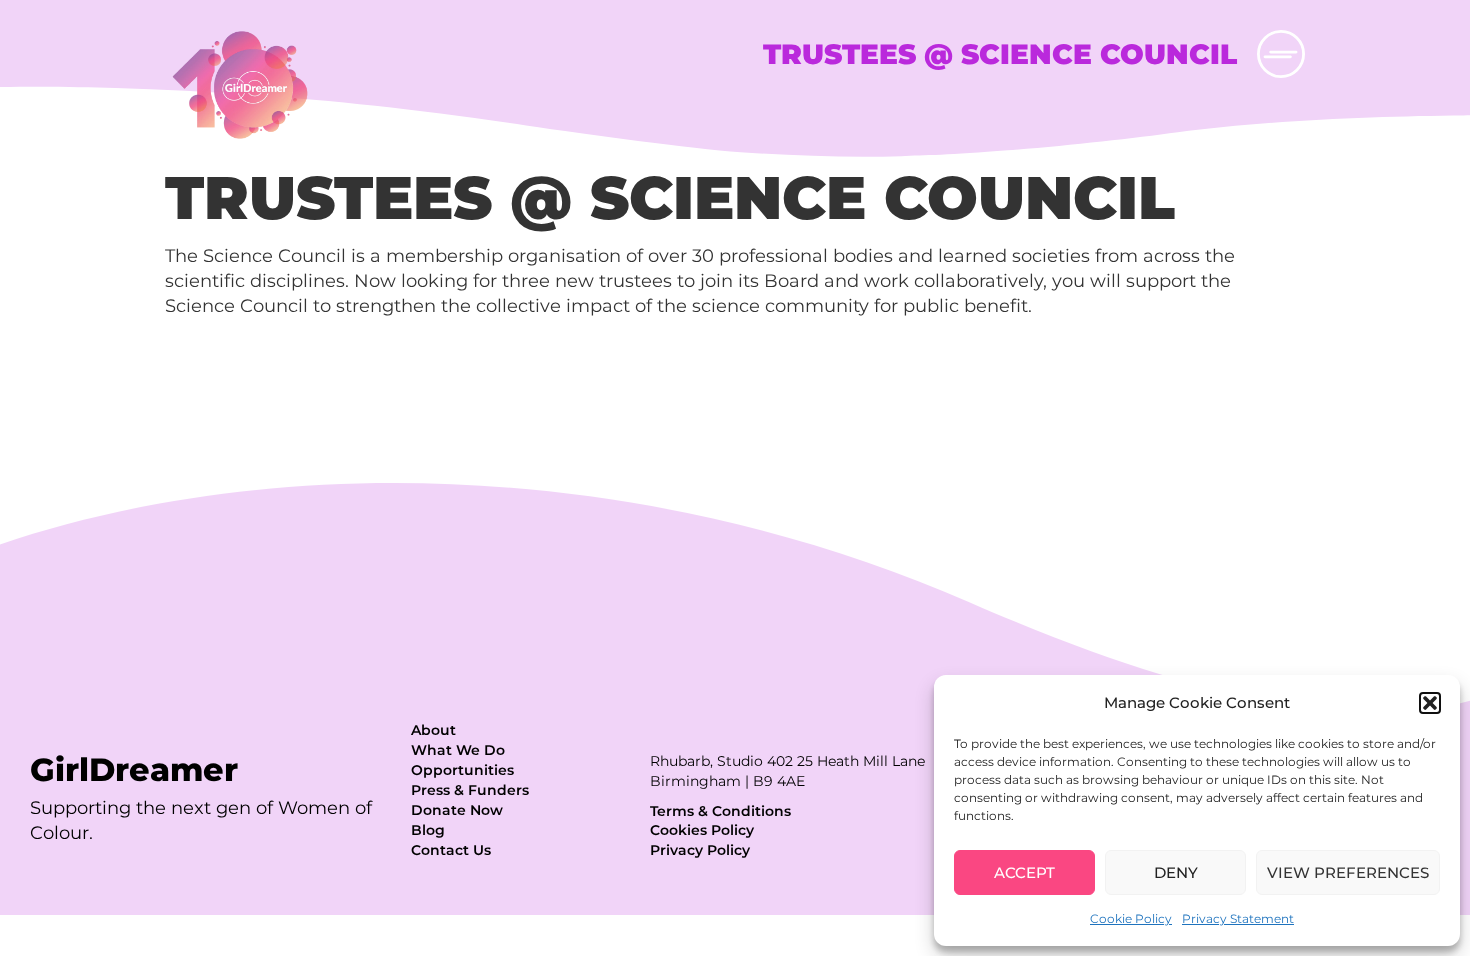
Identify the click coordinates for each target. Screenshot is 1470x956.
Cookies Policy (702, 830)
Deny (1176, 872)
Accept (1024, 872)
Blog (428, 830)
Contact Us (451, 850)
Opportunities (462, 770)
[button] (1430, 703)
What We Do (458, 750)
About (433, 730)
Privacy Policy (700, 850)
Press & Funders (470, 790)
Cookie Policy (1131, 918)
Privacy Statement (1238, 918)
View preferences (1348, 872)
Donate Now (457, 810)
